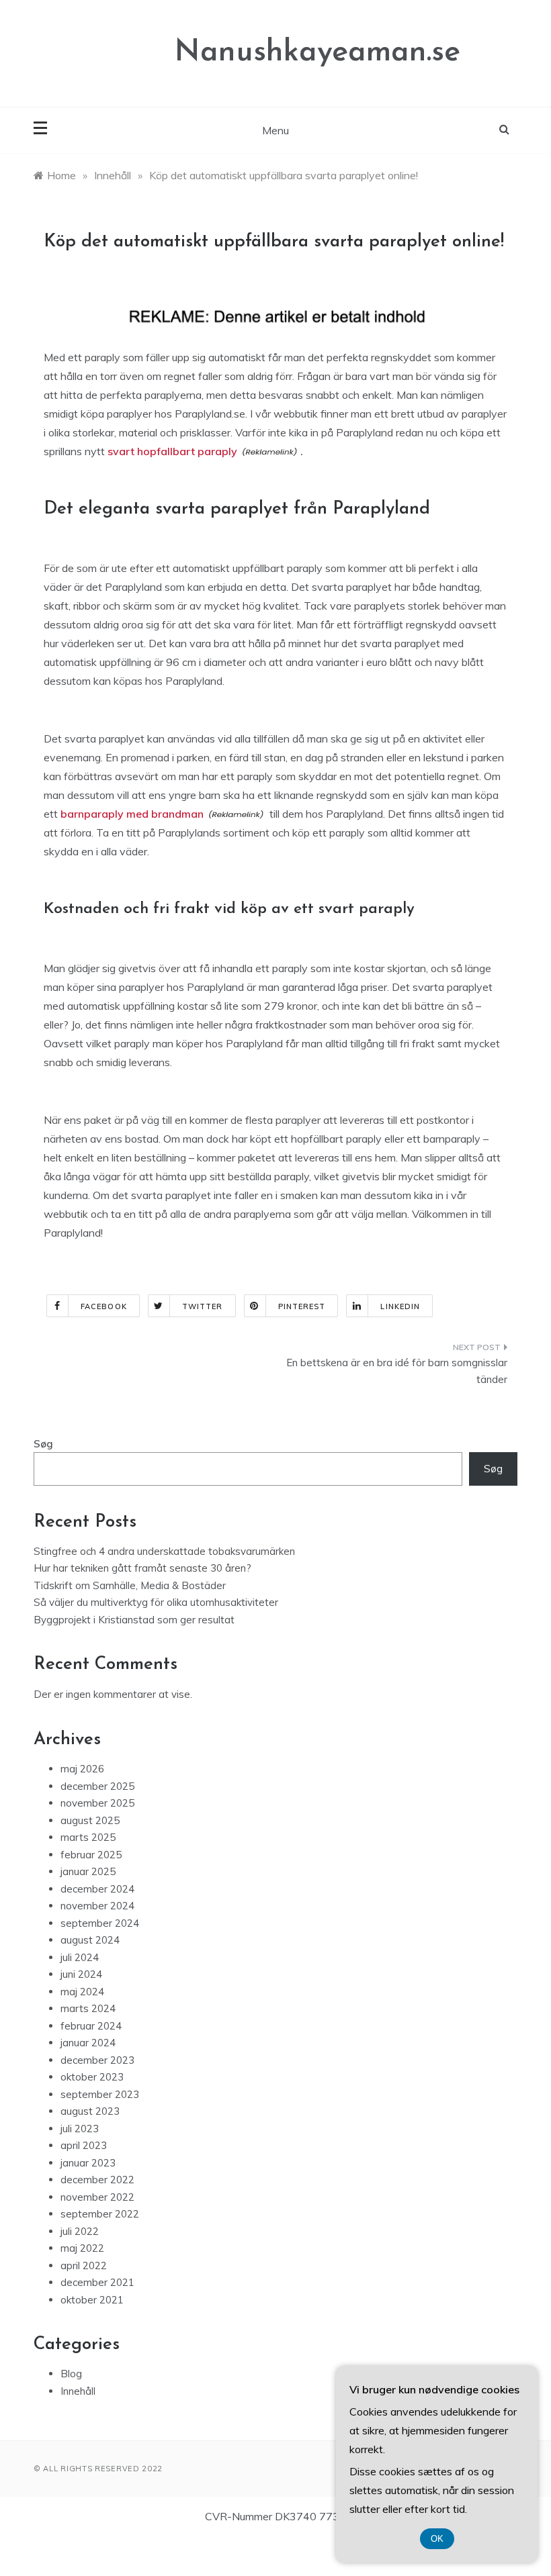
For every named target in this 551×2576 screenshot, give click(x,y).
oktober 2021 (92, 2300)
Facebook (104, 1306)
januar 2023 (88, 2163)
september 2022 (100, 2214)
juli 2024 (80, 1957)
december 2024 (97, 1889)
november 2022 (97, 2197)
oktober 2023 (92, 2077)
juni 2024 (81, 1974)
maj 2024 (82, 1992)
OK (437, 2539)
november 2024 (97, 1906)
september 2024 (100, 1923)
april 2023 (84, 2145)
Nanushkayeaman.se (317, 53)
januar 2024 (88, 2043)
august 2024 (90, 1940)
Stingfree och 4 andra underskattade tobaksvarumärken (164, 1551)
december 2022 (97, 2180)
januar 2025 (88, 1871)
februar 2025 (91, 1855)
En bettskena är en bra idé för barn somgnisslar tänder (397, 1371)
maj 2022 (82, 2248)
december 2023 (97, 2060)
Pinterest (302, 1306)
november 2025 (97, 1803)
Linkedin (400, 1306)
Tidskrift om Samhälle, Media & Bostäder (130, 1585)
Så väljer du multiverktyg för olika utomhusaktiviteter (156, 1602)
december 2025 (97, 1786)
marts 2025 (88, 1837)
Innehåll (78, 2391)
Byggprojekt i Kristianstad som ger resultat (134, 1620)
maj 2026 (82, 1769)
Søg (43, 1444)
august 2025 (90, 1820)
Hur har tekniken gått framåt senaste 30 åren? (142, 1568)
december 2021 (97, 2282)
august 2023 (90, 2111)
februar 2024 (91, 2026)
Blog (71, 2374)
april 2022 (84, 2265)
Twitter (203, 1306)
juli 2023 (80, 2129)
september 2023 (100, 2094)
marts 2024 (88, 2008)
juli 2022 (80, 2231)
